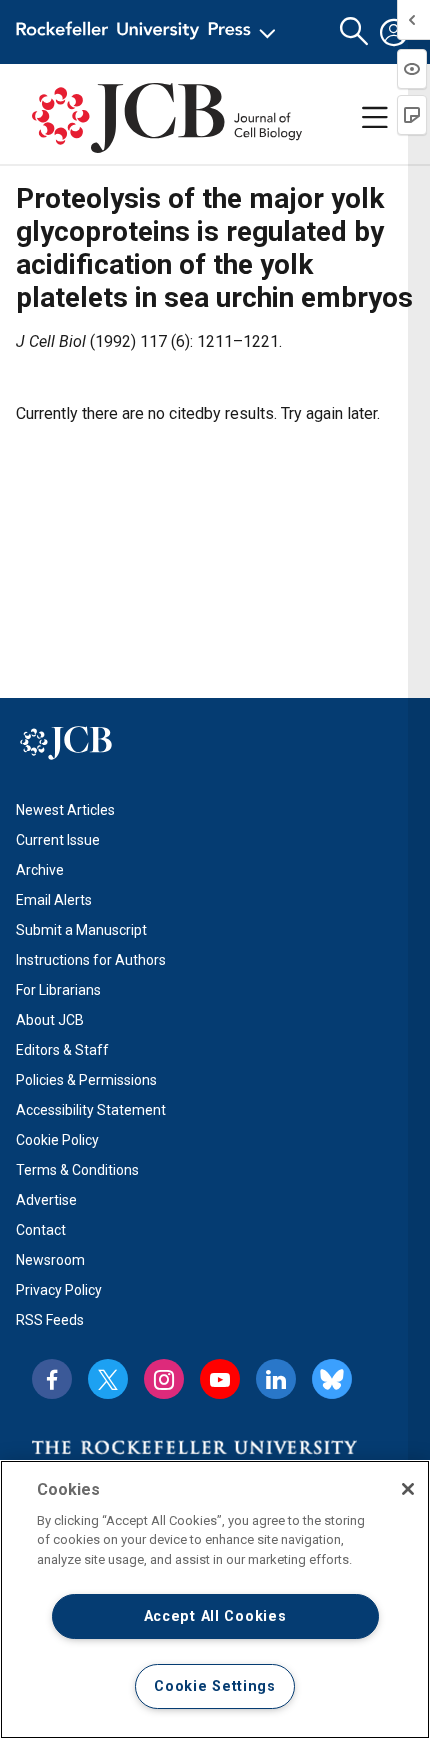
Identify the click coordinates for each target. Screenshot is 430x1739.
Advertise (46, 1200)
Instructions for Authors (91, 960)
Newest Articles (65, 810)
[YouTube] (220, 1379)
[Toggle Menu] (375, 118)
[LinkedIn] (276, 1379)
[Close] (408, 1489)
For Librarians (58, 990)
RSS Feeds (50, 1320)
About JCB (50, 1020)
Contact (41, 1230)
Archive (40, 870)
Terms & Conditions (77, 1170)
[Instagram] (164, 1379)
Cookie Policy (57, 1140)
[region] (215, 1599)
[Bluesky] (332, 1379)
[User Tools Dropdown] (394, 32)
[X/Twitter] (108, 1379)
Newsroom (50, 1260)
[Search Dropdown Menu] (354, 32)
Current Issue (58, 840)
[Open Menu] (149, 32)
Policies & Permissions (86, 1080)
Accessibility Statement (91, 1110)
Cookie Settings (215, 1686)
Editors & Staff (62, 1050)
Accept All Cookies (215, 1616)
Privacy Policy (59, 1290)
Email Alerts (54, 900)
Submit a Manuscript (81, 930)
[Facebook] (52, 1379)
